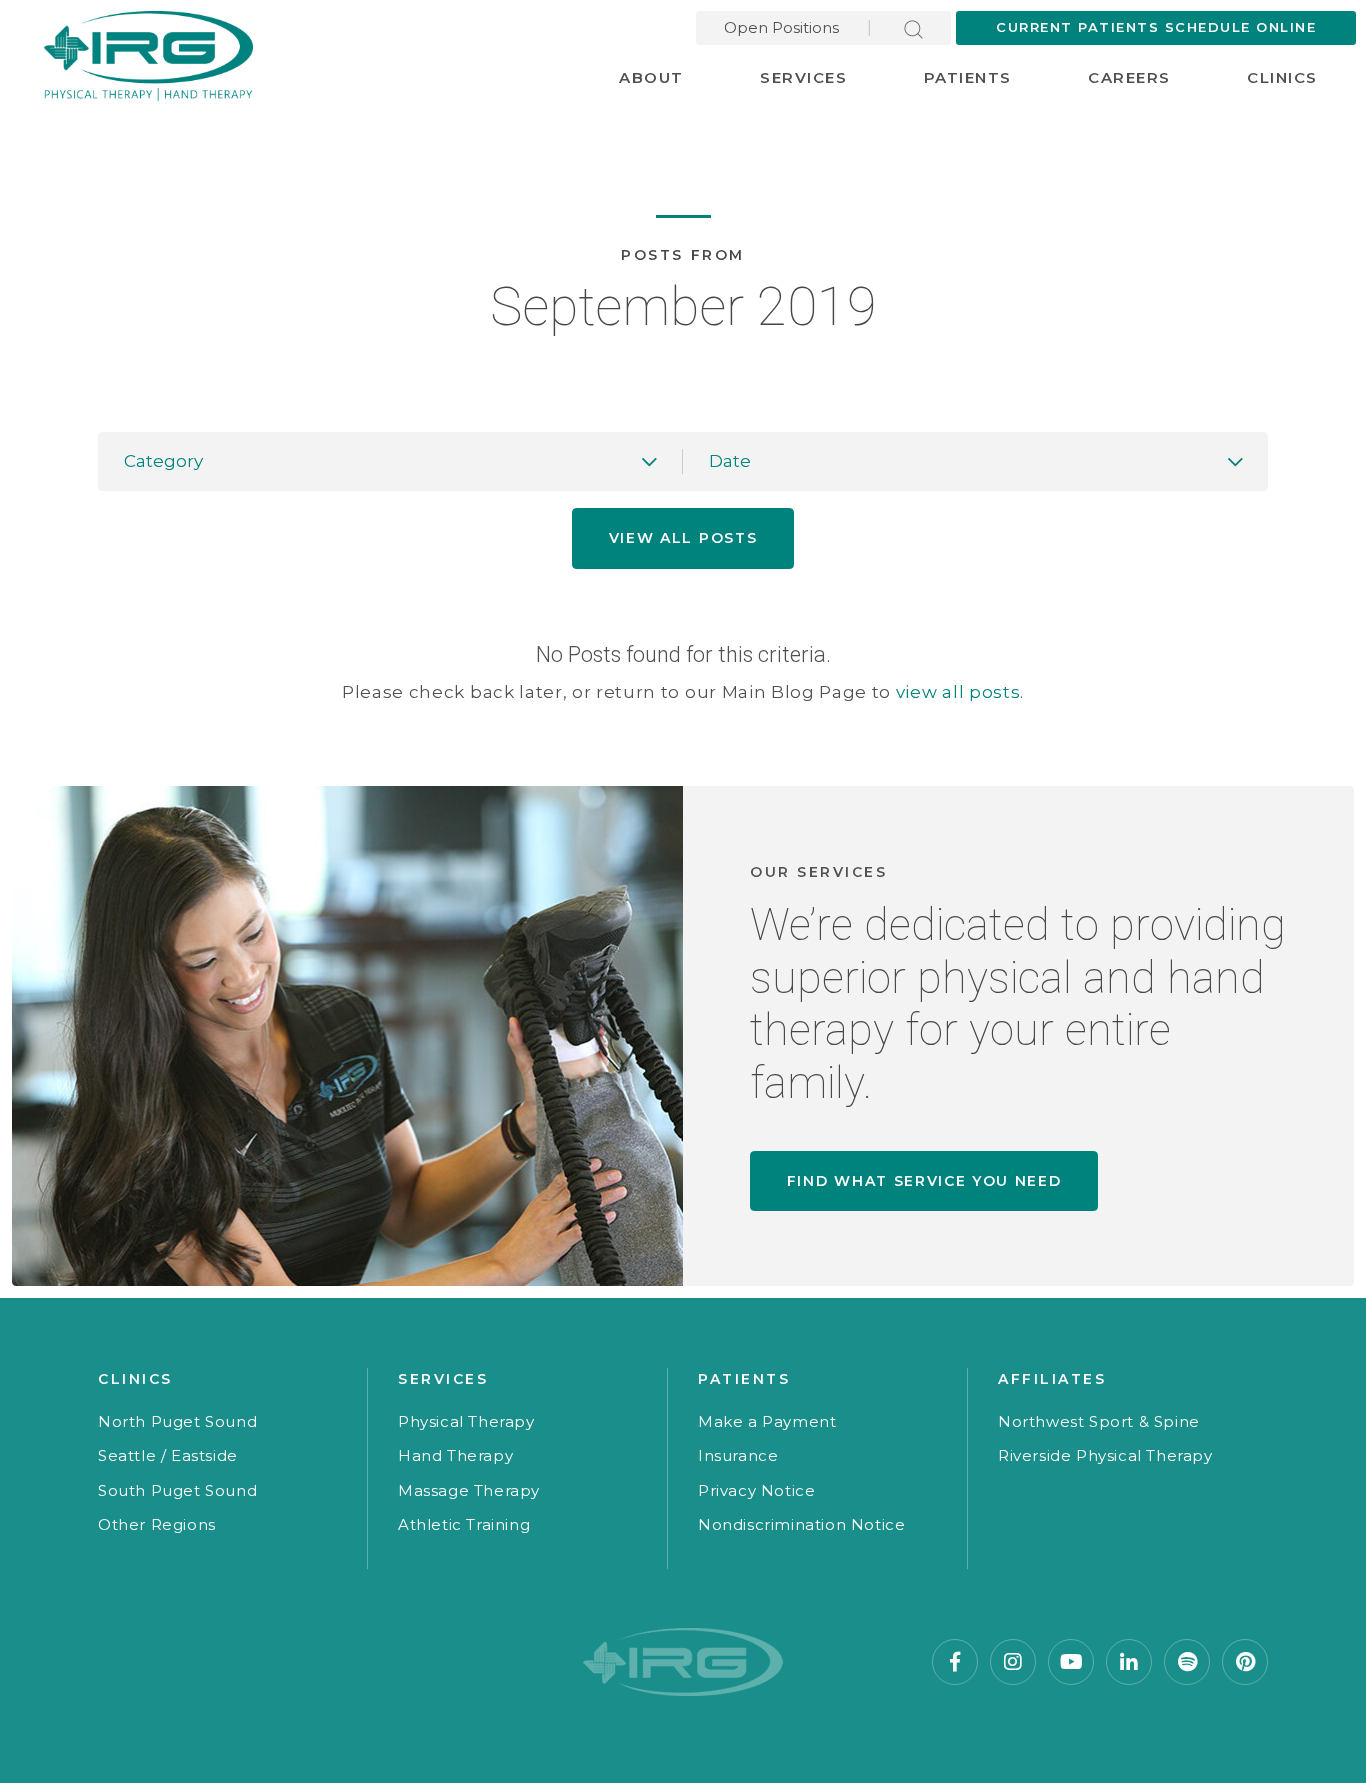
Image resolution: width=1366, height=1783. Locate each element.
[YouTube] (1071, 1662)
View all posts (683, 538)
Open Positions (781, 27)
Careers (1129, 77)
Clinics (1282, 77)
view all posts (958, 692)
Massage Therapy (469, 1490)
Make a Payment (767, 1421)
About (651, 77)
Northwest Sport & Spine (1099, 1421)
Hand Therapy (455, 1455)
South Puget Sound (177, 1490)
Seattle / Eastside (168, 1455)
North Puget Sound (177, 1421)
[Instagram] (1013, 1662)
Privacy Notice (756, 1490)
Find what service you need (924, 1181)
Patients (968, 77)
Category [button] (163, 461)
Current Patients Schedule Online (1156, 27)
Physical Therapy (466, 1421)
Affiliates (1052, 1379)
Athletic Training (464, 1524)
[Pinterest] (1245, 1662)
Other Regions (157, 1524)
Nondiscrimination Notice (801, 1524)
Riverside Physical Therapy (1105, 1455)
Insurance (738, 1455)
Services (803, 77)
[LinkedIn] (1129, 1662)
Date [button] (730, 461)
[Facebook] (955, 1662)
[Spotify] (1187, 1662)
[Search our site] (913, 27)
